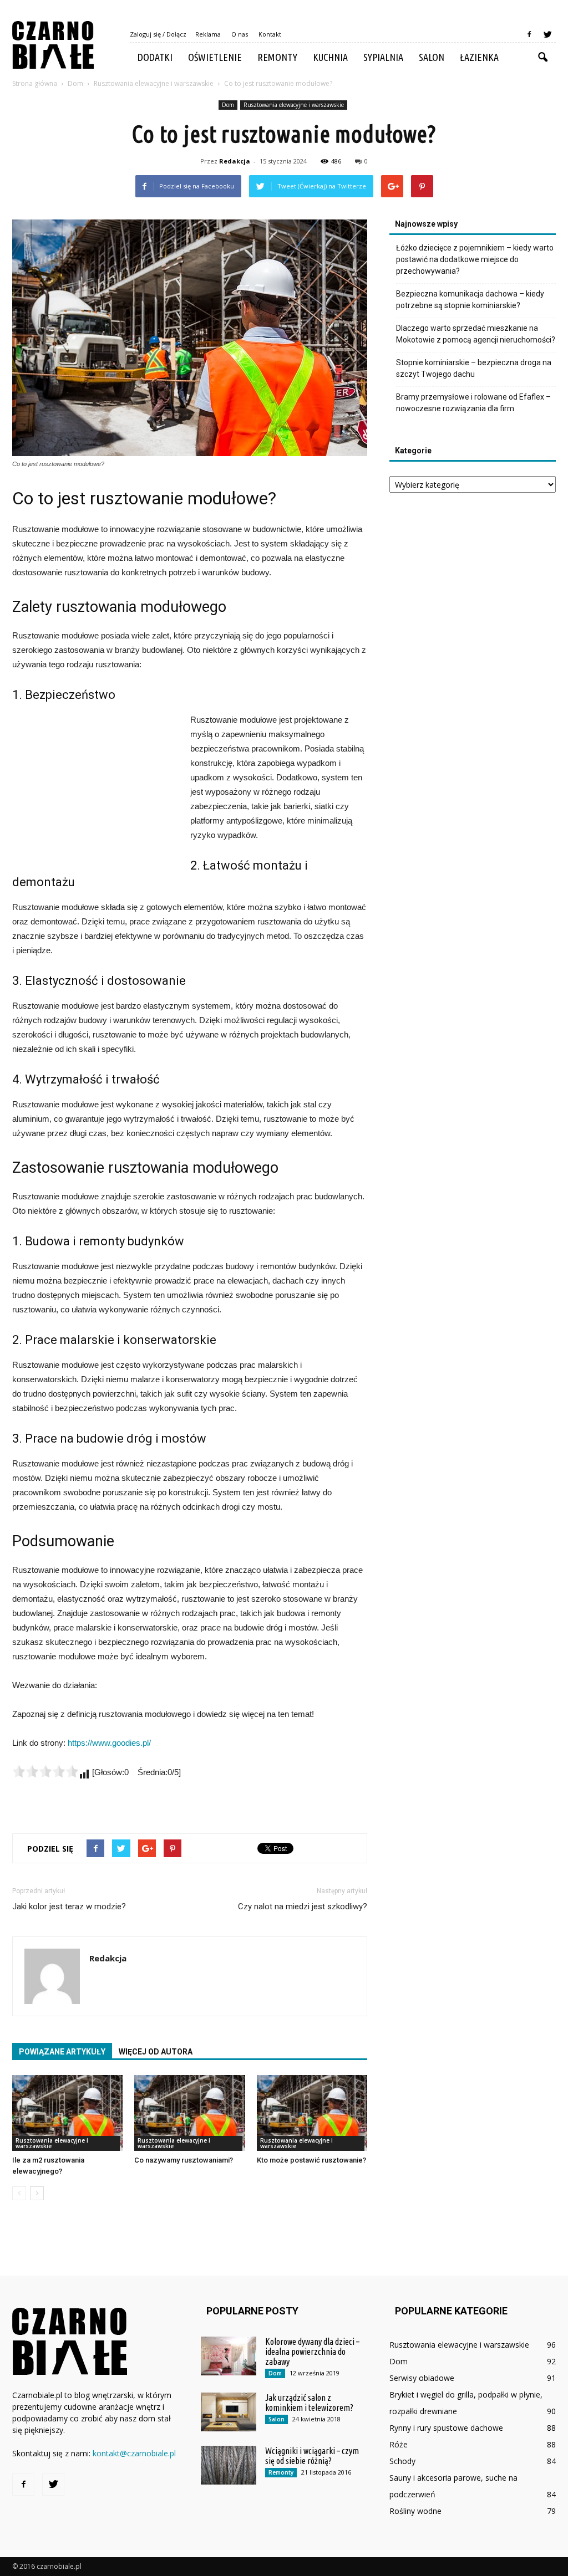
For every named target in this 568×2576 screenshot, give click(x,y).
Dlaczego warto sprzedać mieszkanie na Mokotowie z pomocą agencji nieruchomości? (476, 334)
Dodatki (155, 57)
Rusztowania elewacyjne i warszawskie (294, 105)
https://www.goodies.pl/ (109, 1743)
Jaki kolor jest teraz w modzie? (69, 1907)
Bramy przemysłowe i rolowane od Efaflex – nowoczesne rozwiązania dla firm (473, 403)
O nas (240, 34)
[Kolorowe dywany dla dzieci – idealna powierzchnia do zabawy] (229, 2356)
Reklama (208, 34)
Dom (228, 105)
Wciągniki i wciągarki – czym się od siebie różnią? (312, 2456)
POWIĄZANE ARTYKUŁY (62, 2052)
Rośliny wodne (415, 2511)
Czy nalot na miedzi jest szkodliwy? (303, 1907)
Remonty (277, 57)
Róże (399, 2444)
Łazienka (479, 57)
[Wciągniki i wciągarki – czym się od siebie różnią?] (229, 2465)
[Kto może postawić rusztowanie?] (312, 2113)
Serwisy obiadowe (422, 2378)
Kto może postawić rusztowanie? (311, 2160)
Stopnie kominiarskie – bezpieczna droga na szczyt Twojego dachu (474, 368)
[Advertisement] (95, 787)
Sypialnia (383, 57)
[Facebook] (529, 34)
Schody (402, 2461)
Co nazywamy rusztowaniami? (184, 2160)
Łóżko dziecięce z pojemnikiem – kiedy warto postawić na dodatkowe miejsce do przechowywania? (475, 259)
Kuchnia (330, 57)
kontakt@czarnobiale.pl (134, 2453)
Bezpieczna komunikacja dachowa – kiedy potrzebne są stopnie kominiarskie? (470, 300)
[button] (542, 58)
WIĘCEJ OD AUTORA (156, 2052)
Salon (432, 57)
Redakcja (235, 161)
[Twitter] (547, 34)
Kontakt (270, 34)
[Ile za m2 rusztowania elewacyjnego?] (67, 2113)
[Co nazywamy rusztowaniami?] (189, 2113)
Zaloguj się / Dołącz (158, 34)
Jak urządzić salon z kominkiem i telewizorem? (309, 2403)
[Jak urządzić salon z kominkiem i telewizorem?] (229, 2412)
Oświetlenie (215, 57)
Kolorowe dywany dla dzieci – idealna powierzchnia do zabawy (312, 2352)
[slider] (45, 1771)
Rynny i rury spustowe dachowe (446, 2428)
